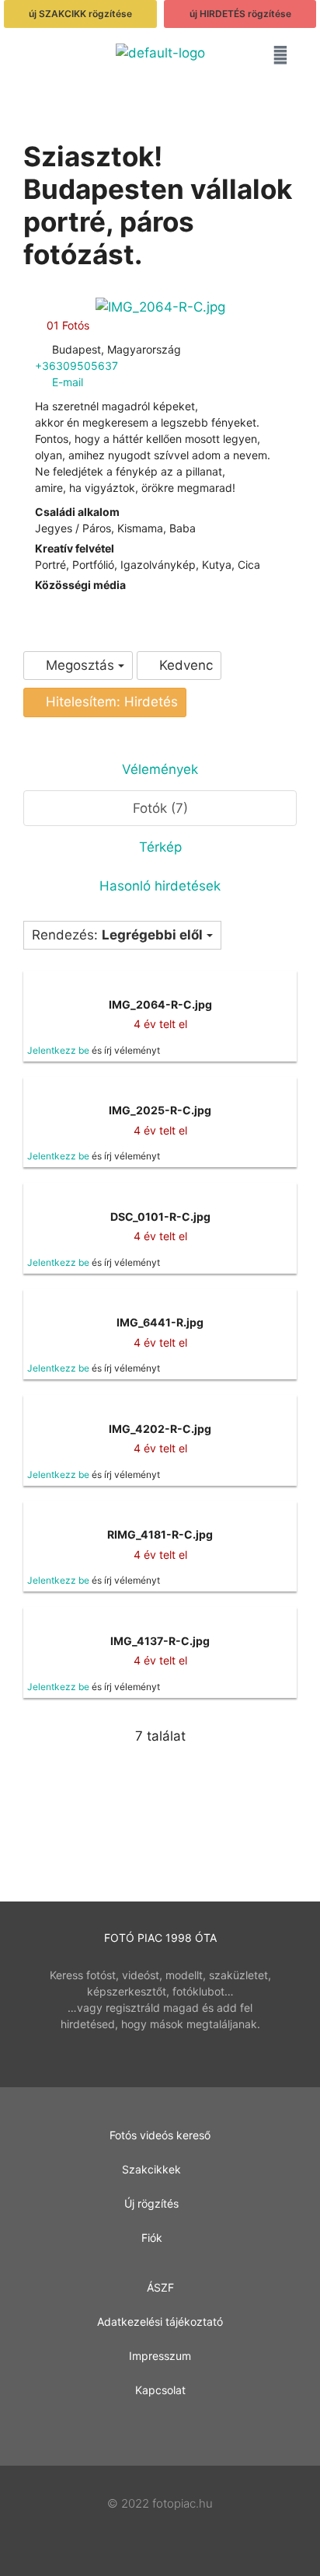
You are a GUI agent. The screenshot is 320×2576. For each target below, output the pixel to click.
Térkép (160, 847)
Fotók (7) (160, 808)
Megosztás (80, 665)
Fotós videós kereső (160, 2135)
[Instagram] (51, 601)
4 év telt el (160, 1024)
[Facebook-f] (160, 2429)
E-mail (68, 382)
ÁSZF (160, 2287)
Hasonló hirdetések (160, 886)
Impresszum (160, 2356)
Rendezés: (117, 935)
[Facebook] (39, 601)
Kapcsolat (160, 2390)
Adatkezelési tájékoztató (160, 2322)
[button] (40, 58)
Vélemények (160, 769)
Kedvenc (184, 665)
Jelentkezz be (58, 1050)
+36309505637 (77, 366)
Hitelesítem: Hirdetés (110, 702)
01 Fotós (66, 325)
